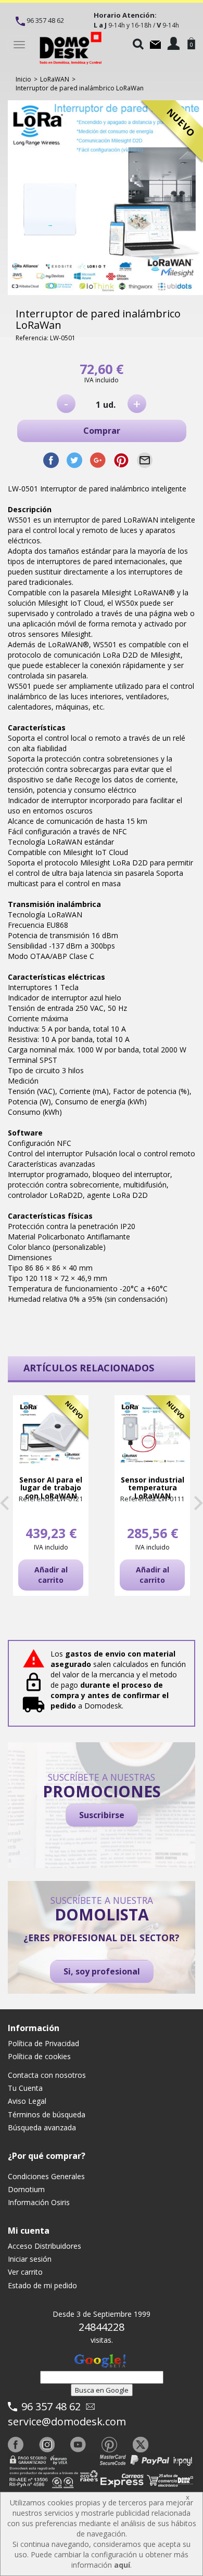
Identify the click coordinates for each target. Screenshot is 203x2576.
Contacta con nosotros (47, 2075)
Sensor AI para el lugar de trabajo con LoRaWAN (51, 1488)
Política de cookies (39, 2056)
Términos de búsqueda (47, 2114)
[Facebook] (16, 2445)
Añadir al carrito (51, 1575)
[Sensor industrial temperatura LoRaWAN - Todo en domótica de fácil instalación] (152, 1433)
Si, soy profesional (102, 1971)
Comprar (102, 431)
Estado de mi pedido (42, 2285)
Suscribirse (102, 1815)
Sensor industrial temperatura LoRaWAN (153, 1488)
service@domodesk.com (67, 2421)
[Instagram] (47, 2445)
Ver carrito (25, 2272)
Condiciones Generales (46, 2176)
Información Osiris (39, 2202)
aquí (122, 2565)
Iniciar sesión (30, 2259)
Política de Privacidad (43, 2043)
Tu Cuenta (25, 2088)
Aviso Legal (27, 2101)
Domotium (26, 2189)
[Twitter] (141, 2445)
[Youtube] (78, 2445)
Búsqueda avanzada (42, 2127)
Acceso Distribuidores (45, 2246)
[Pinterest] (109, 2445)
